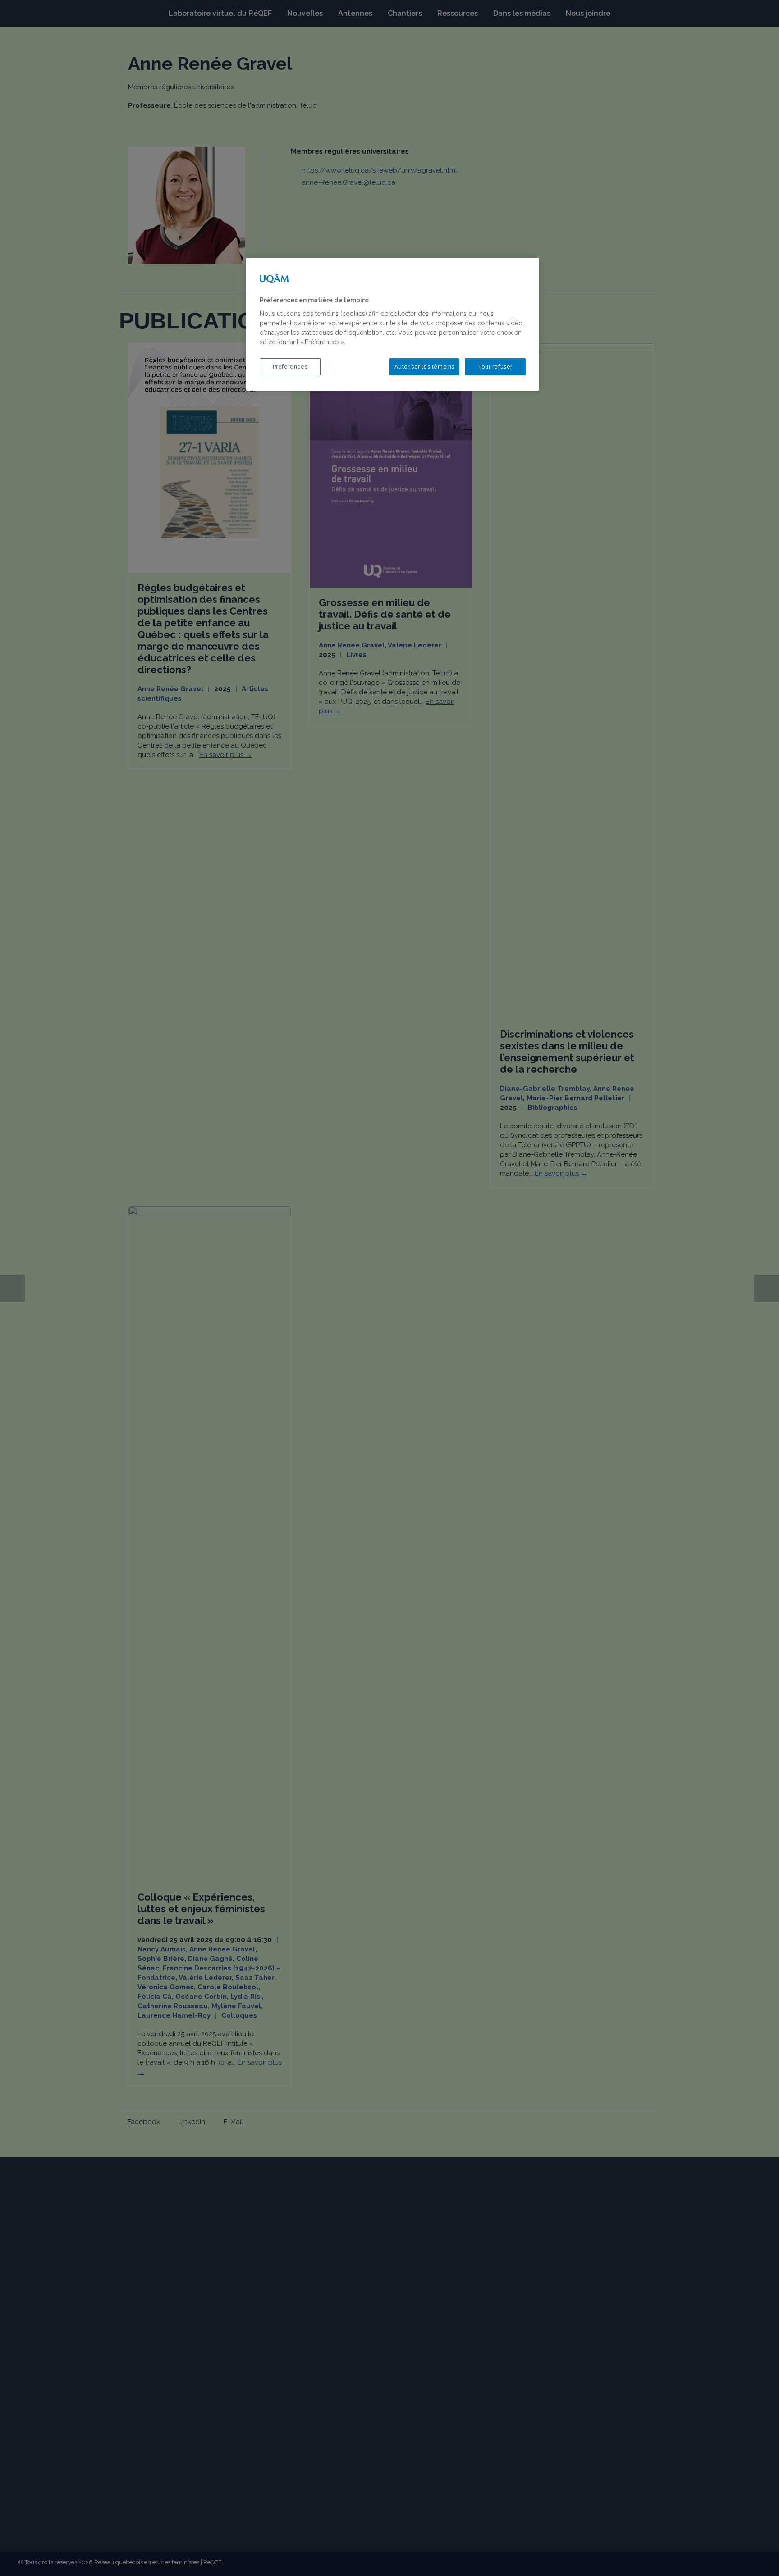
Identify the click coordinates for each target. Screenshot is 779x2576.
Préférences (290, 367)
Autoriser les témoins (424, 367)
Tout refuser (495, 367)
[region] (393, 324)
